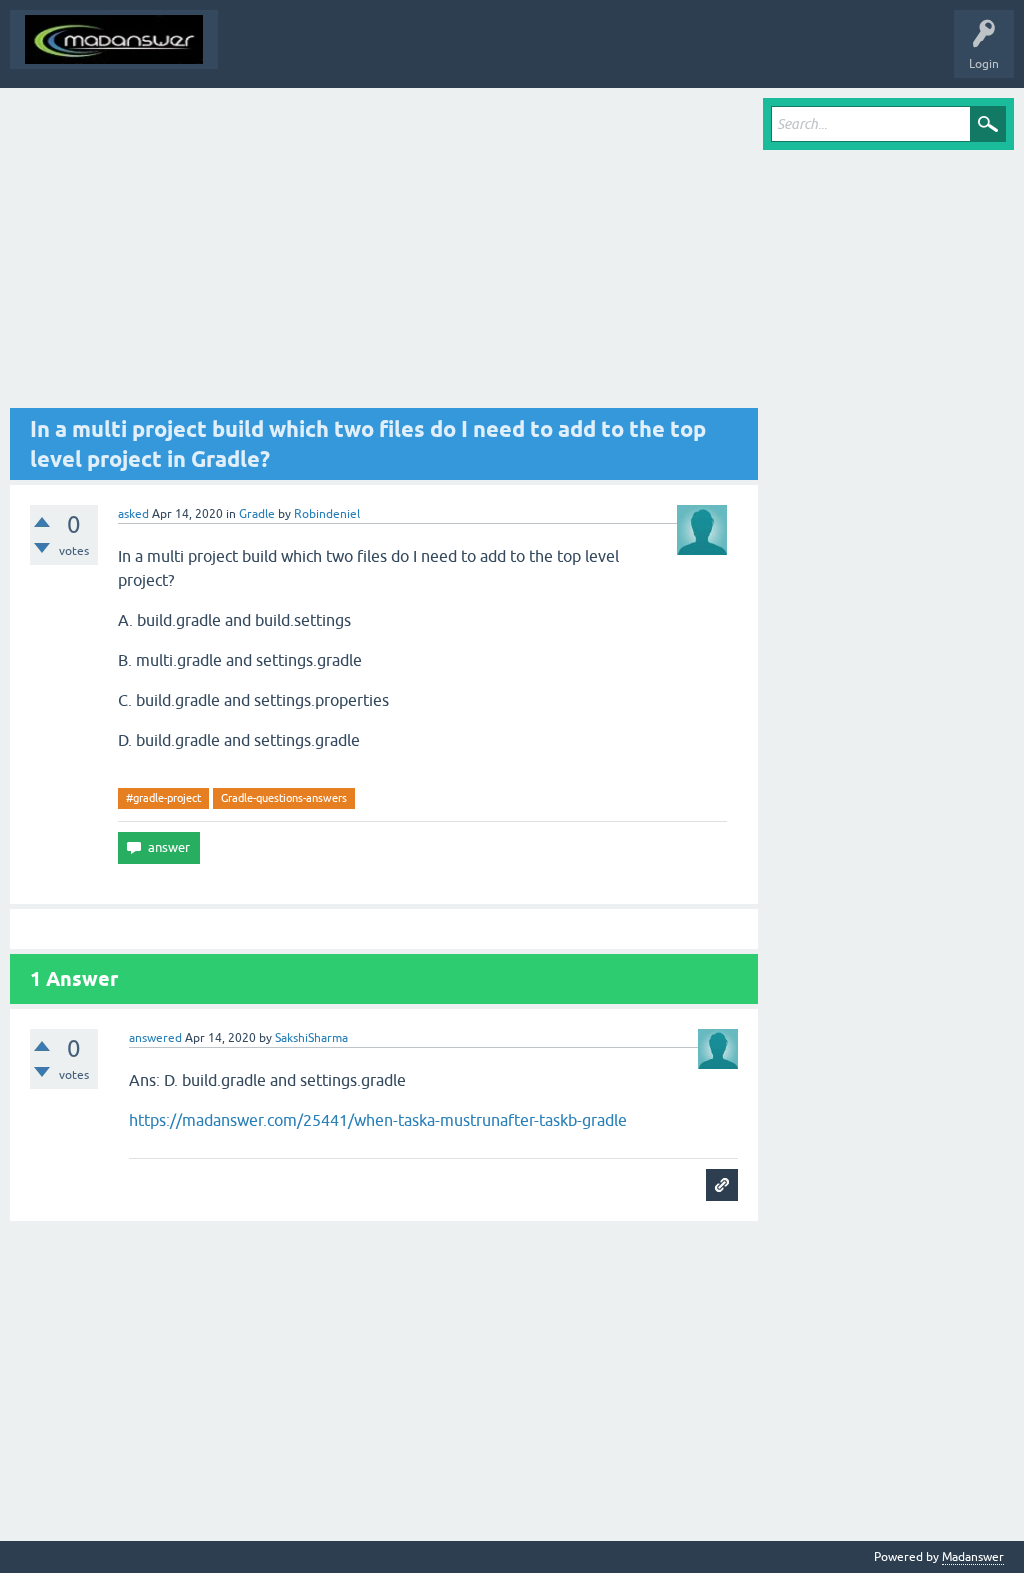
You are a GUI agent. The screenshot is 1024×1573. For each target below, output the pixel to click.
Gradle (257, 514)
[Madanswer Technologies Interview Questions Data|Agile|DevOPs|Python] (114, 39)
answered (155, 1038)
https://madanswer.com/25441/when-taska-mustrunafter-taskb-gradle (378, 1120)
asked (133, 514)
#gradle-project (163, 798)
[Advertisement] (384, 253)
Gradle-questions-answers (284, 798)
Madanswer (973, 1557)
